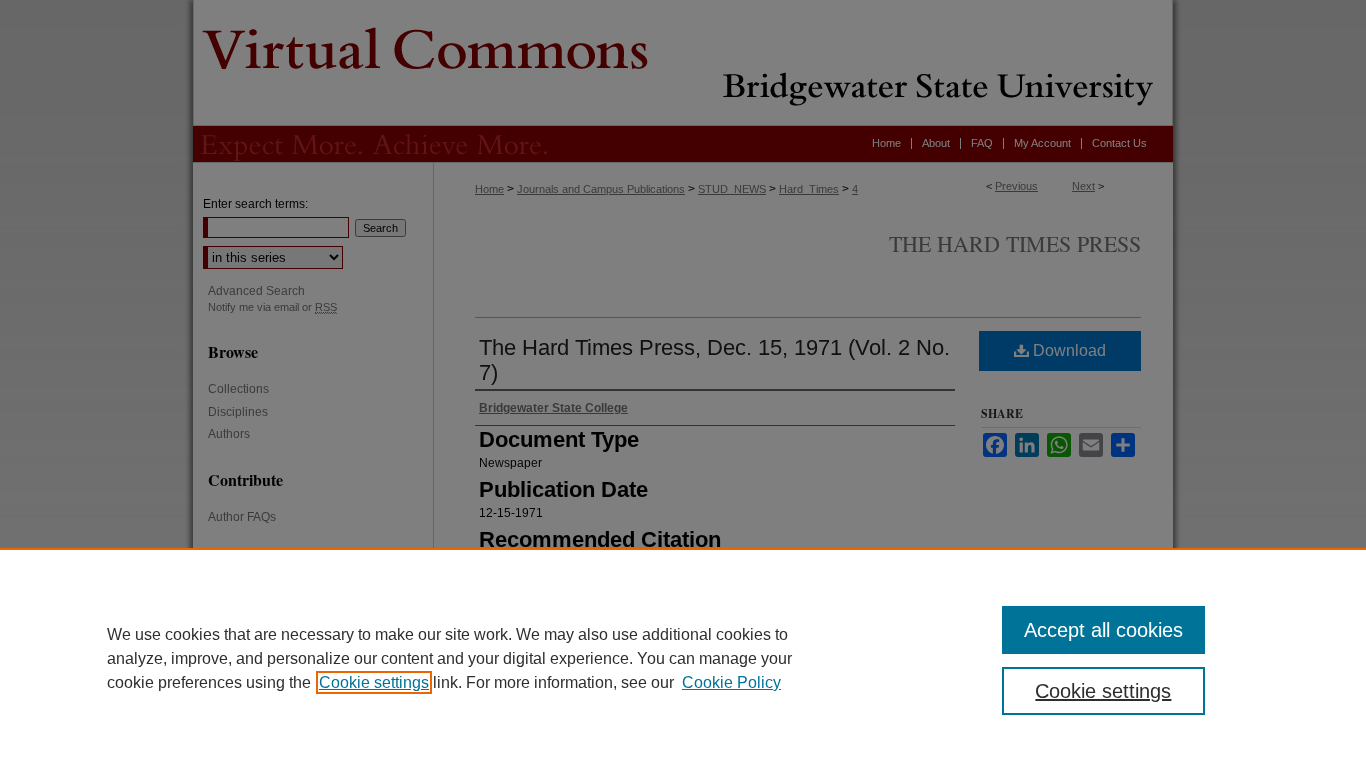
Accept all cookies (1103, 630)
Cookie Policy (731, 682)
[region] (683, 658)
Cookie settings (374, 682)
